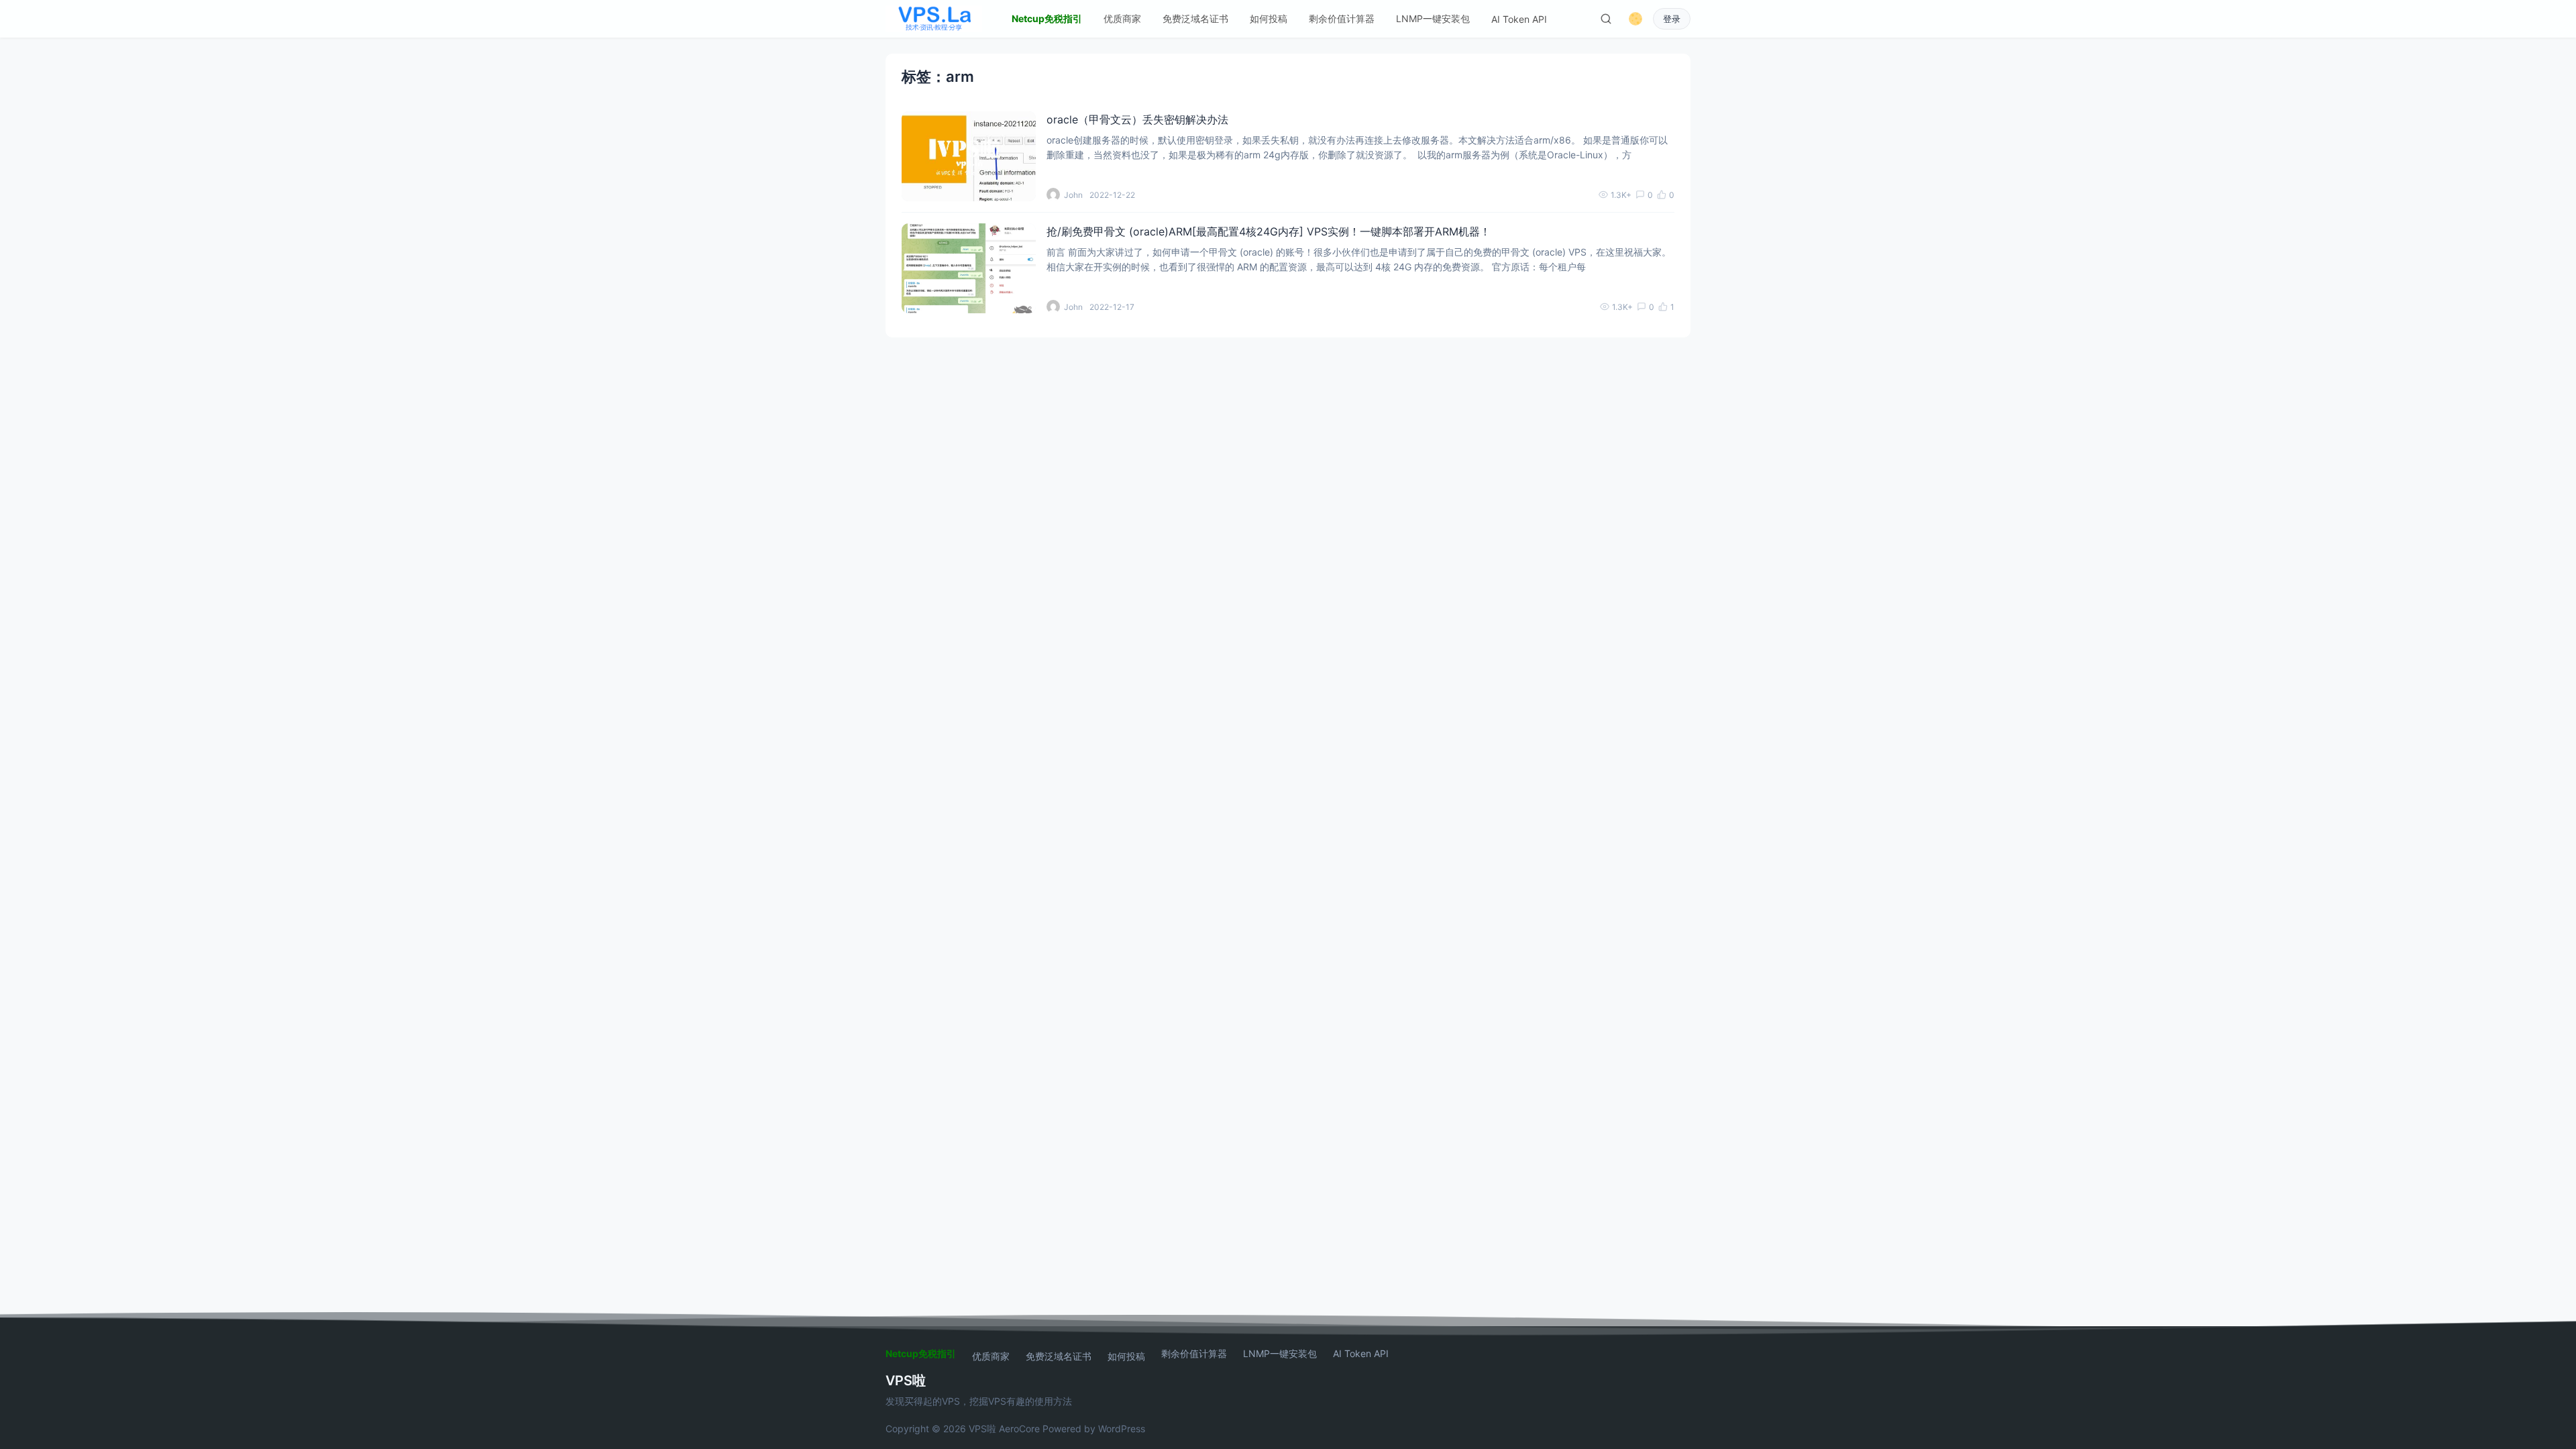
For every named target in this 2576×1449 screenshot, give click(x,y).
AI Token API (1519, 19)
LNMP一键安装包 (1433, 18)
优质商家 (1122, 18)
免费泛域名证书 (1195, 18)
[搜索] (1606, 19)
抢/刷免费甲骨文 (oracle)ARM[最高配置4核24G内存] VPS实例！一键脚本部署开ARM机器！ (1269, 231)
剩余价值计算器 (1342, 18)
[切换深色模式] (1635, 19)
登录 (1672, 19)
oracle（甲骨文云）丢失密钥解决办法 (1137, 119)
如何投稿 (1269, 18)
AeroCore (1019, 1429)
